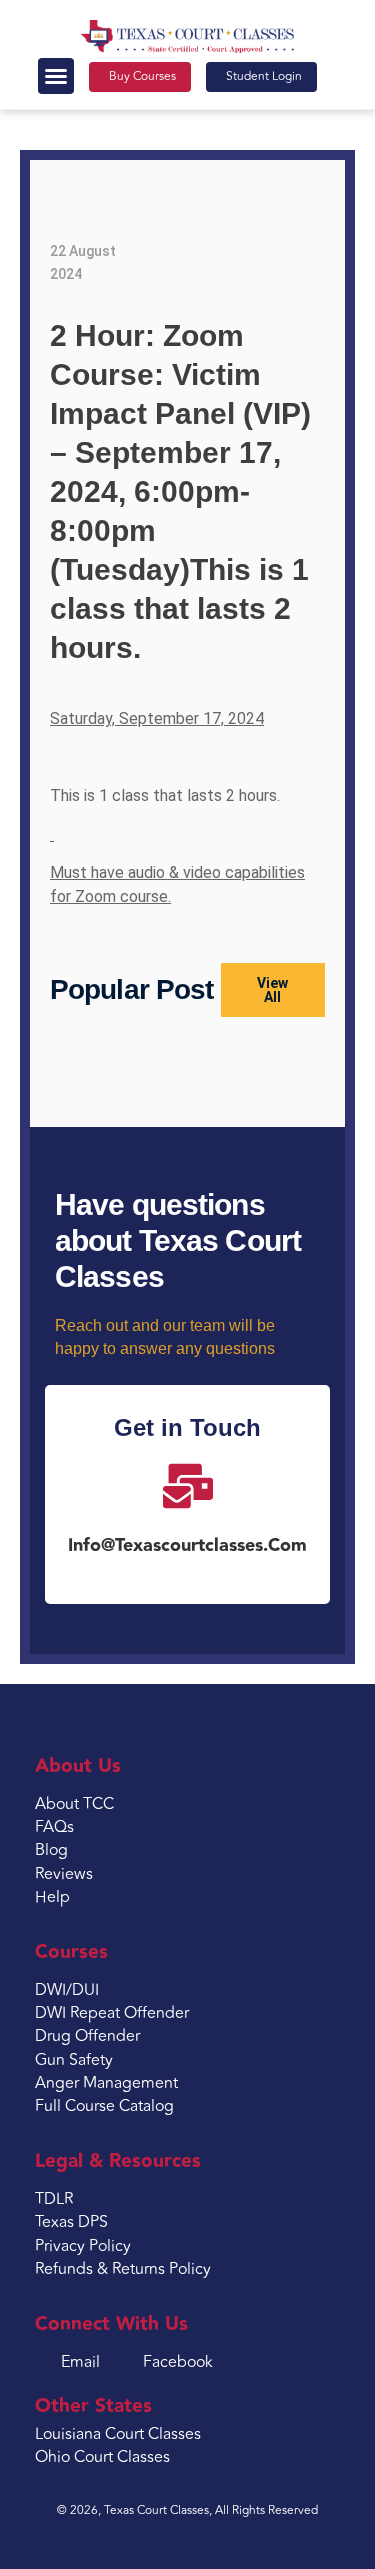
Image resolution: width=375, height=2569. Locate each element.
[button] (56, 76)
